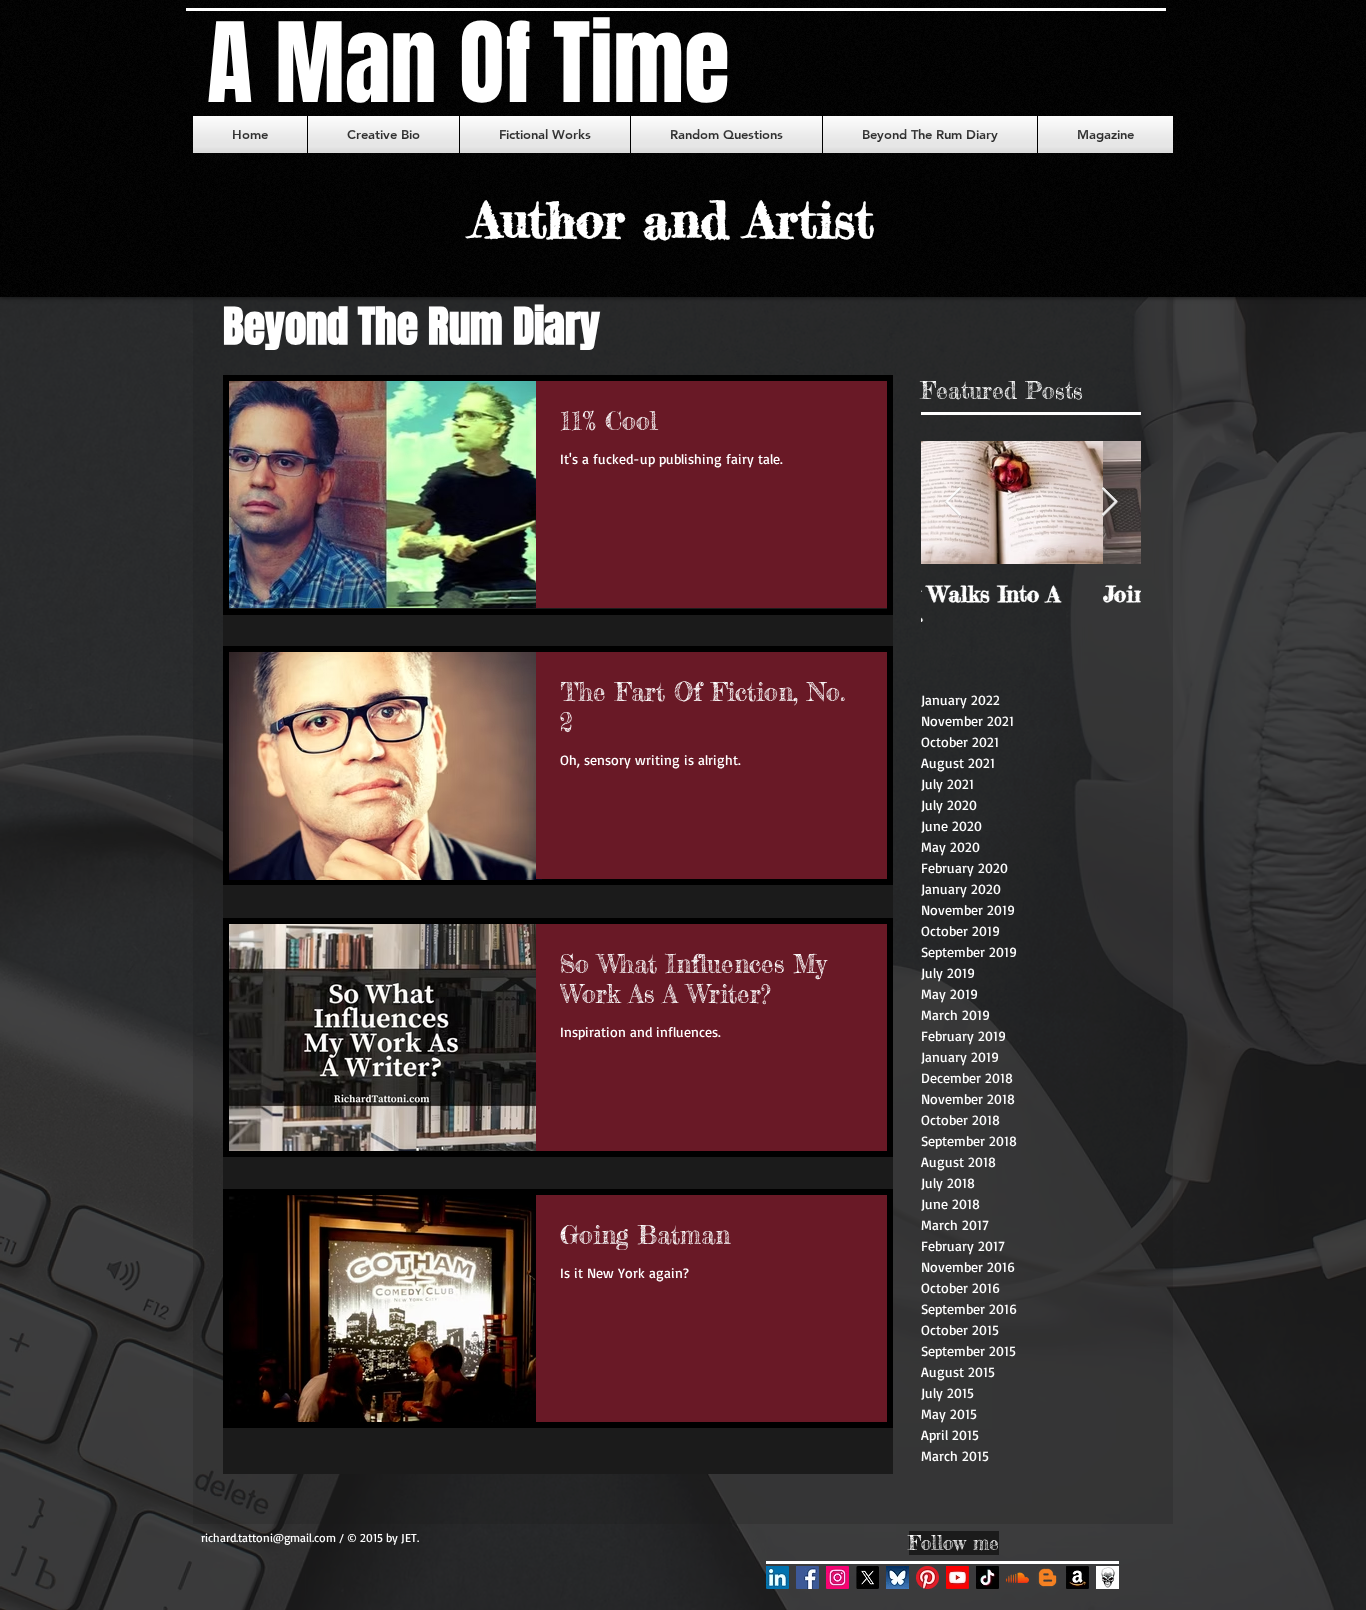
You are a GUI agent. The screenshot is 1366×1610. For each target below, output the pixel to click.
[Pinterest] (927, 1577)
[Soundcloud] (1017, 1577)
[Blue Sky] (897, 1577)
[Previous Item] (953, 503)
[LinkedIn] (777, 1577)
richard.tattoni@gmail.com (268, 1537)
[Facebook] (807, 1577)
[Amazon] (1077, 1577)
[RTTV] (957, 1577)
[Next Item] (1109, 503)
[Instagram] (837, 1577)
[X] (867, 1577)
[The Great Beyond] (1047, 1577)
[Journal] (1107, 1577)
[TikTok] (987, 1577)
